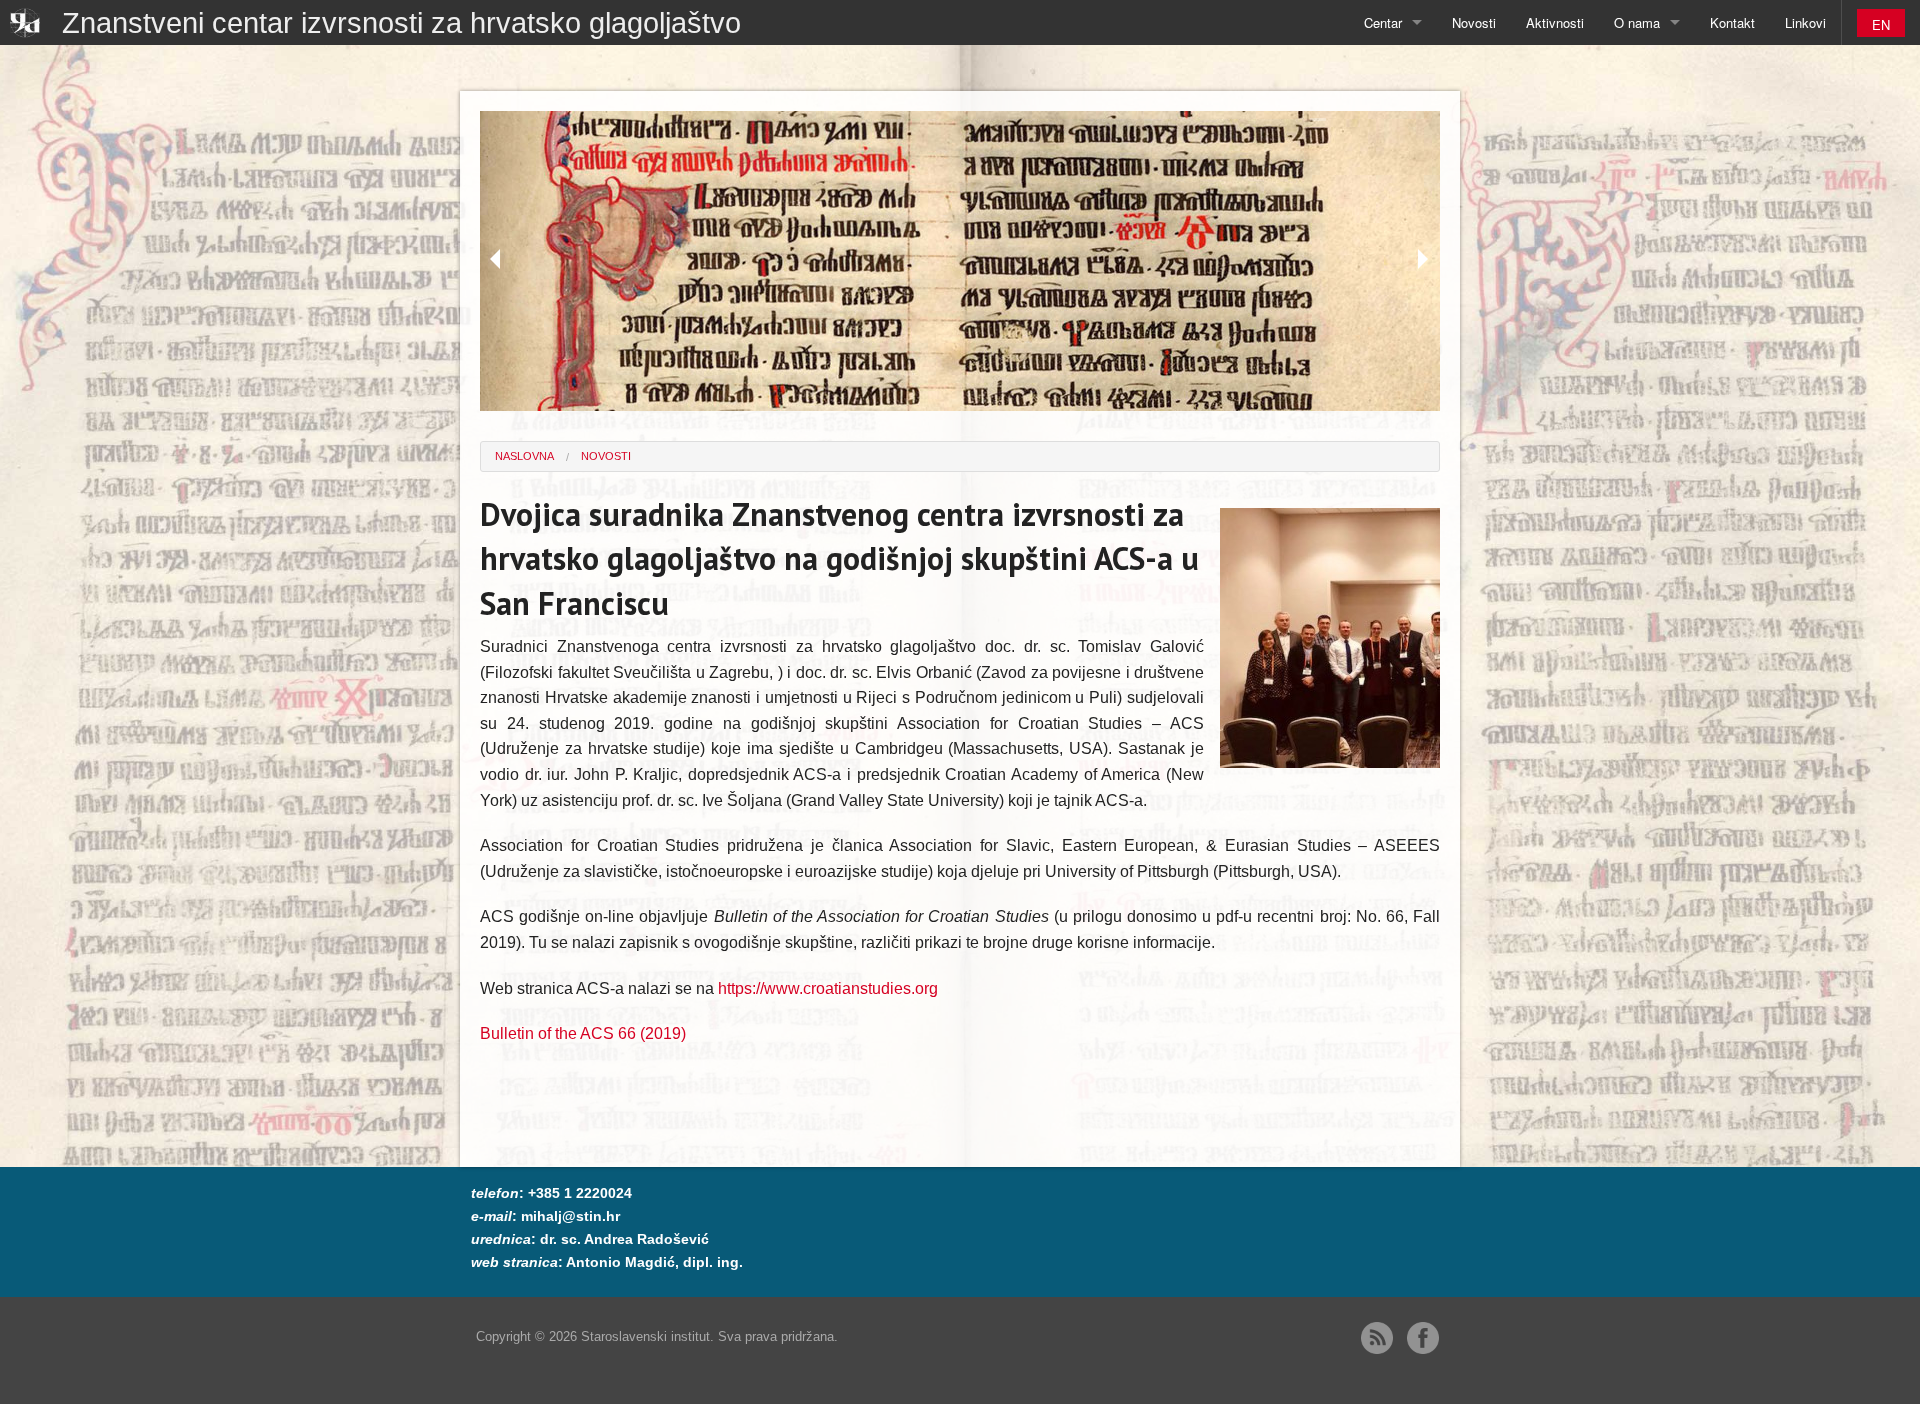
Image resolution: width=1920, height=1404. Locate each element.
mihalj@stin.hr (570, 1216)
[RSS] (1377, 1338)
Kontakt (1732, 22)
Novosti (1474, 22)
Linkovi (1805, 22)
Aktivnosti (1555, 22)
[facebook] (1423, 1338)
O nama (1637, 22)
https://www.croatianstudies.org (828, 988)
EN (1881, 24)
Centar (1383, 22)
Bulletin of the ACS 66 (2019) (583, 1033)
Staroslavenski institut (645, 1336)
